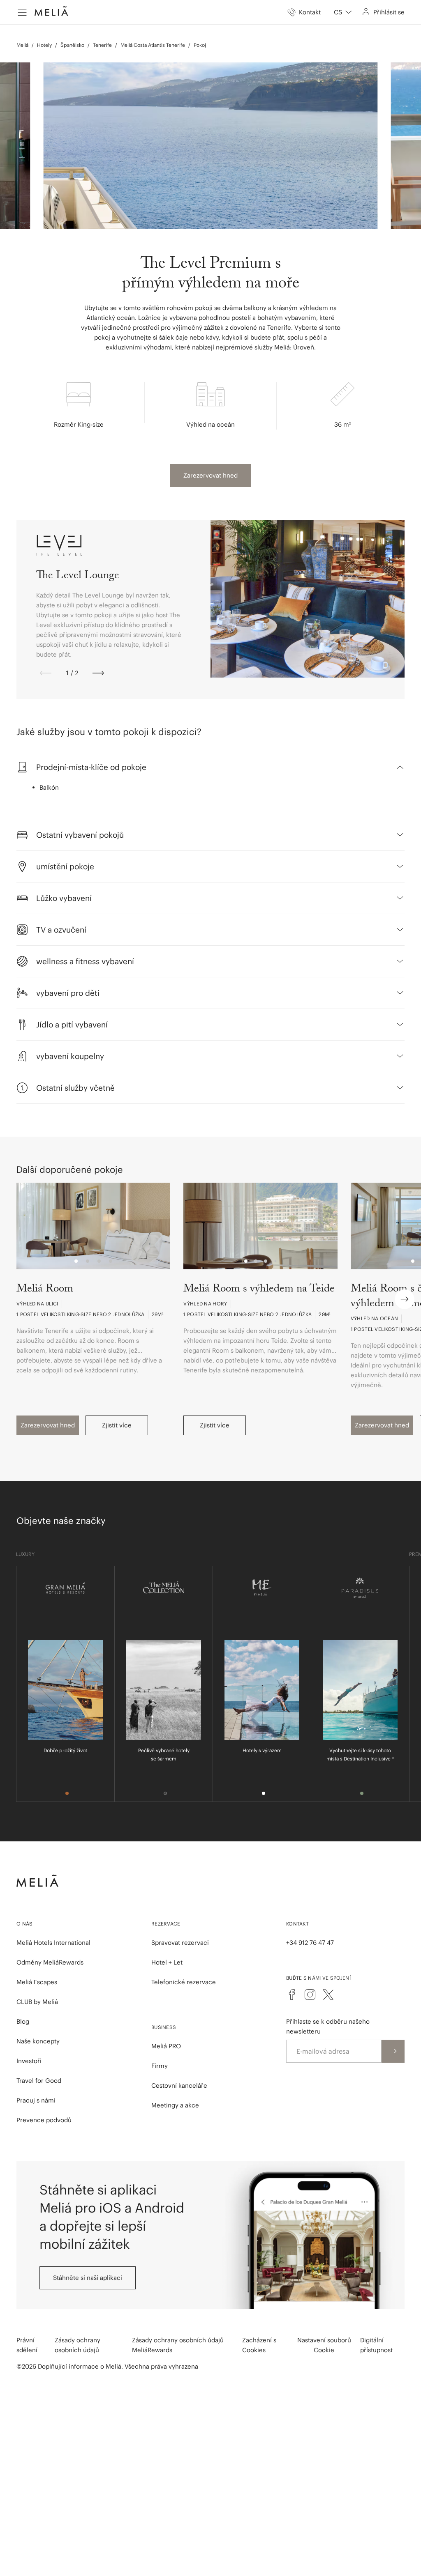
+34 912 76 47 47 (310, 1943)
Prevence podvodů (44, 2120)
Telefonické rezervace (184, 1982)
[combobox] (343, 12)
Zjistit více (117, 1425)
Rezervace (166, 1924)
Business (164, 2027)
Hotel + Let (167, 1962)
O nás (25, 1924)
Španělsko (72, 45)
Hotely (44, 45)
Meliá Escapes (37, 1982)
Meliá (22, 45)
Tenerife (102, 45)
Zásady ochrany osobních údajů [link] (77, 2345)
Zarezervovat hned (210, 475)
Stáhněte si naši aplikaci (88, 2278)
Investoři (29, 2061)
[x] (328, 1995)
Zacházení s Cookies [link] (259, 2345)
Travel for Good (39, 2081)
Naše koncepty (38, 2041)
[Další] (98, 673)
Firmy (160, 2066)
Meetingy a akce (175, 2105)
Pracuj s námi (36, 2100)
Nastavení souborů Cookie (324, 2345)
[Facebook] (292, 1995)
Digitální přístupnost (376, 2345)
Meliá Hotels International (53, 1943)
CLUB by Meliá (37, 2002)
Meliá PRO (166, 2046)
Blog (23, 2021)
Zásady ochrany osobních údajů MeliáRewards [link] (178, 2345)
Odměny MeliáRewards (50, 1962)
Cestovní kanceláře (179, 2085)
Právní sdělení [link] (27, 2345)
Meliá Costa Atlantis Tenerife (153, 45)
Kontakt (297, 1924)
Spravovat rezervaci (180, 1943)
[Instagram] (310, 1995)
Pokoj (200, 45)
